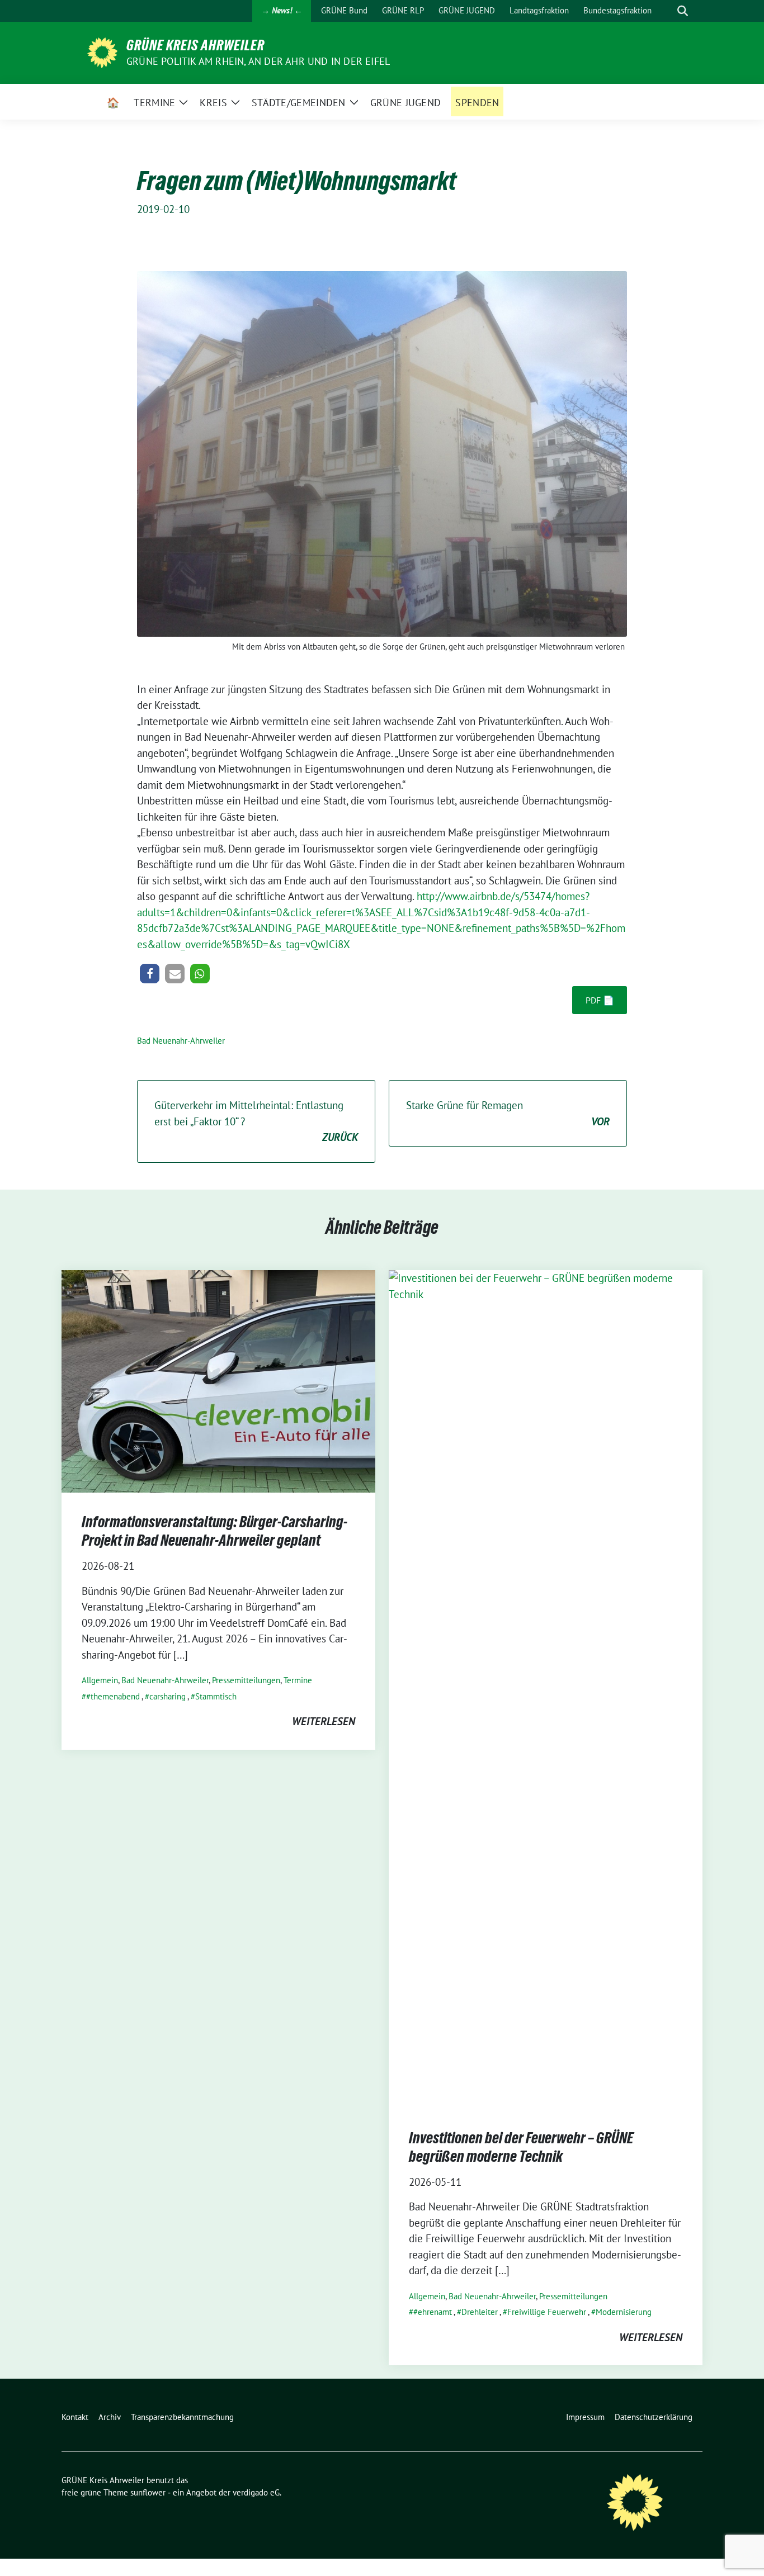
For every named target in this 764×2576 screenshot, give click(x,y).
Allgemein (100, 1680)
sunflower (148, 2492)
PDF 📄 (600, 1000)
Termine (298, 1680)
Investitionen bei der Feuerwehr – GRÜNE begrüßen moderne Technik (521, 2147)
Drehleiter (480, 2312)
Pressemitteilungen (246, 1680)
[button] (150, 974)
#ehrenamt (433, 2312)
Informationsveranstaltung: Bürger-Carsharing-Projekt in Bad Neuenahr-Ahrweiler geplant (214, 1531)
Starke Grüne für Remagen (508, 1113)
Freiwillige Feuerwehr (547, 2312)
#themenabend (113, 1696)
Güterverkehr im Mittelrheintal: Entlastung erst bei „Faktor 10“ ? (256, 1121)
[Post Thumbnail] (218, 1380)
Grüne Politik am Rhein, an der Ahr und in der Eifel (258, 61)
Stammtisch (216, 1696)
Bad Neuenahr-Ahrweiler (181, 1041)
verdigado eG (256, 2492)
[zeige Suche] (683, 11)
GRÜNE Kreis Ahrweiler (195, 45)
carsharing (168, 1696)
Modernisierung (624, 2312)
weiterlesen (324, 1721)
